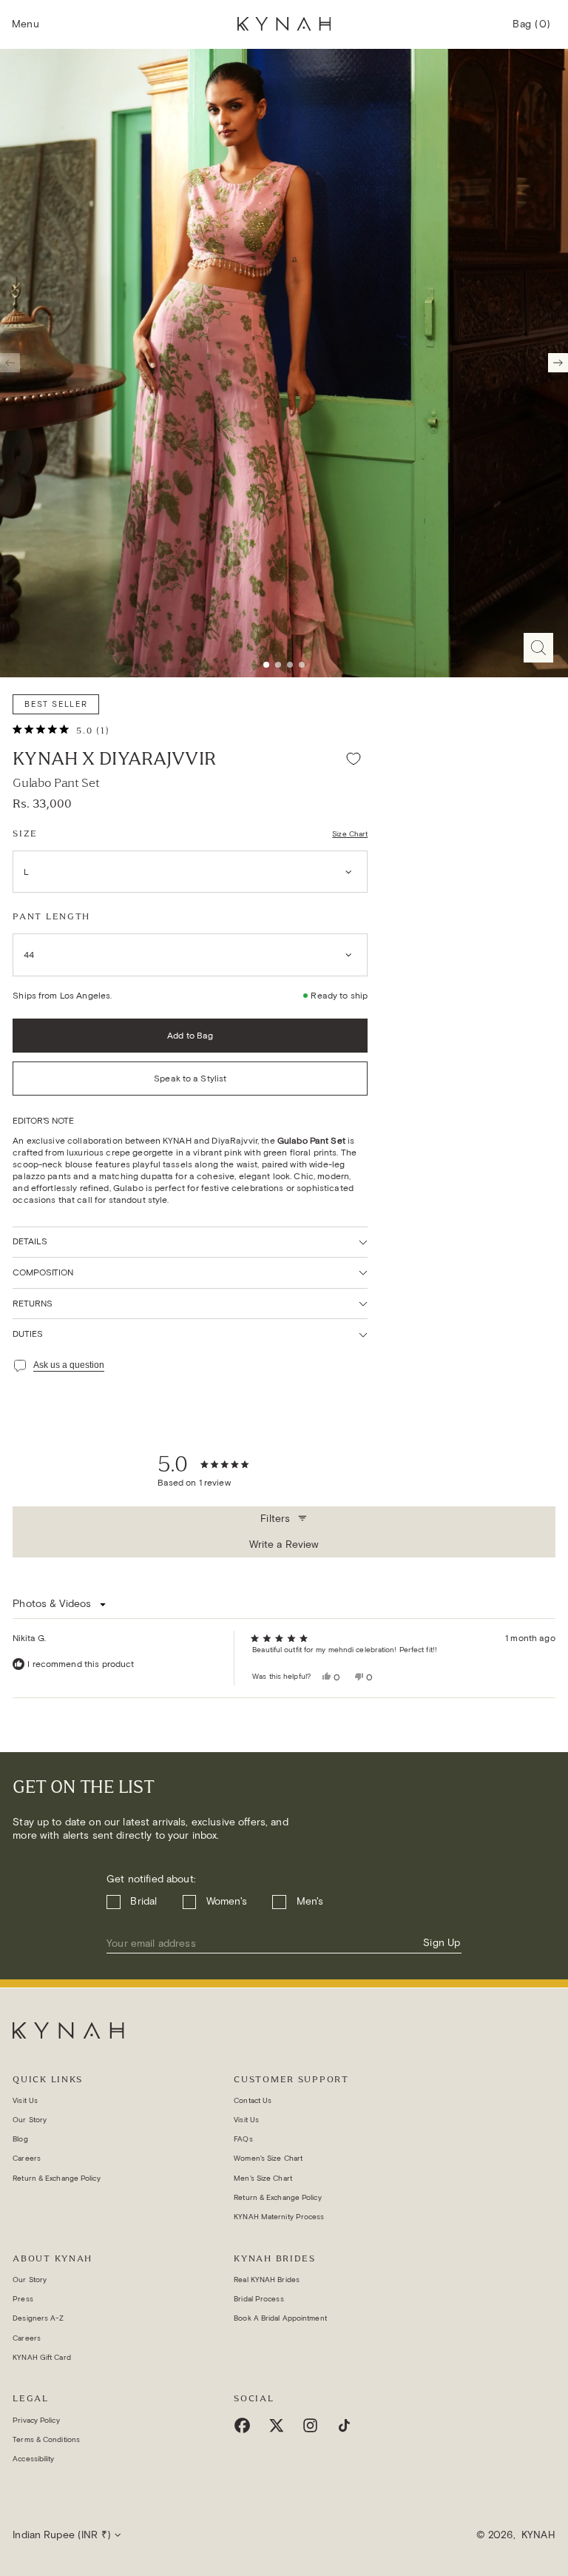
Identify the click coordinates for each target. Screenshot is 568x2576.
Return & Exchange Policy (56, 2178)
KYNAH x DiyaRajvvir (114, 759)
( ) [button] (532, 30)
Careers (27, 2158)
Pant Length (51, 916)
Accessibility (33, 2459)
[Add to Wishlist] (354, 759)
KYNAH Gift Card (42, 2357)
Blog (20, 2139)
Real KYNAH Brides (267, 2280)
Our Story (30, 2120)
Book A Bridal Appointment (280, 2318)
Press (23, 2299)
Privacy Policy (36, 2420)
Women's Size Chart (268, 2158)
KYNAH (538, 2535)
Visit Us (25, 2100)
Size (25, 833)
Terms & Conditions (46, 2439)
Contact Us (253, 2100)
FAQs (243, 2139)
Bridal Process (258, 2299)
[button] (26, 25)
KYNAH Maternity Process (279, 2217)
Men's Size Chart (263, 2178)
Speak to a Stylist (190, 1078)
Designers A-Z (38, 2318)
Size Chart (350, 834)
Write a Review (286, 1548)
